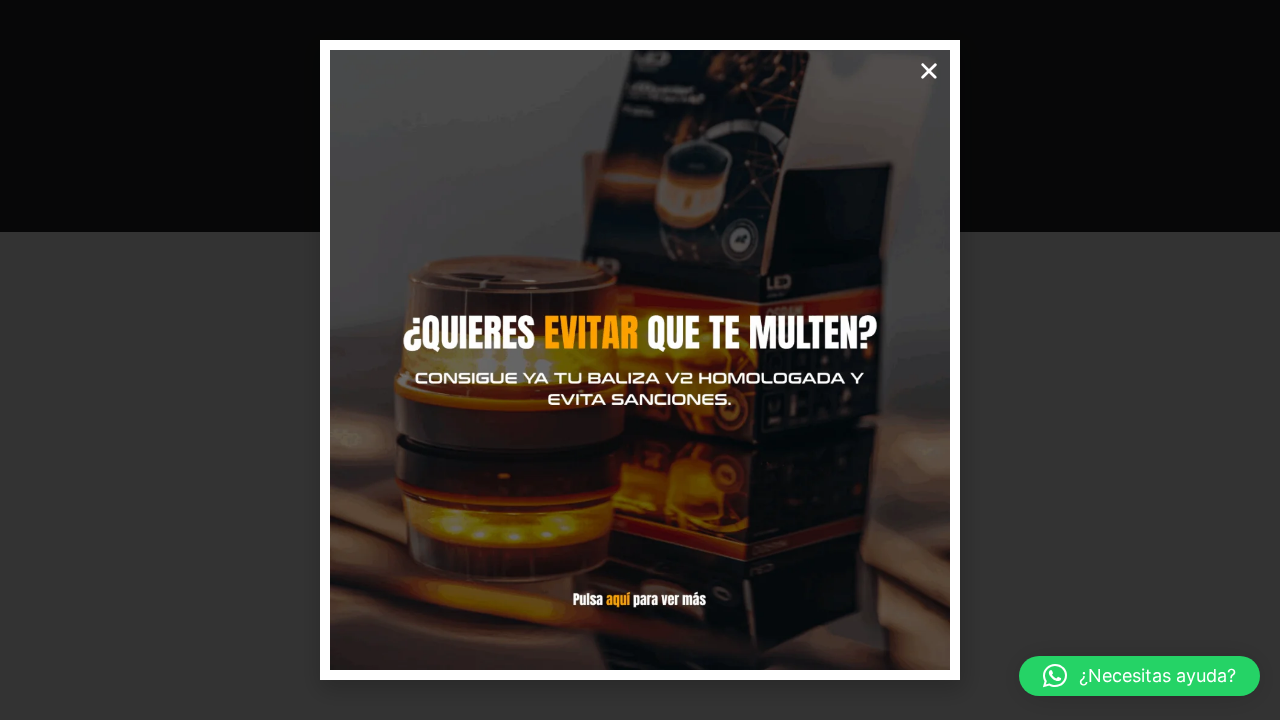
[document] (640, 360)
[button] (1139, 676)
